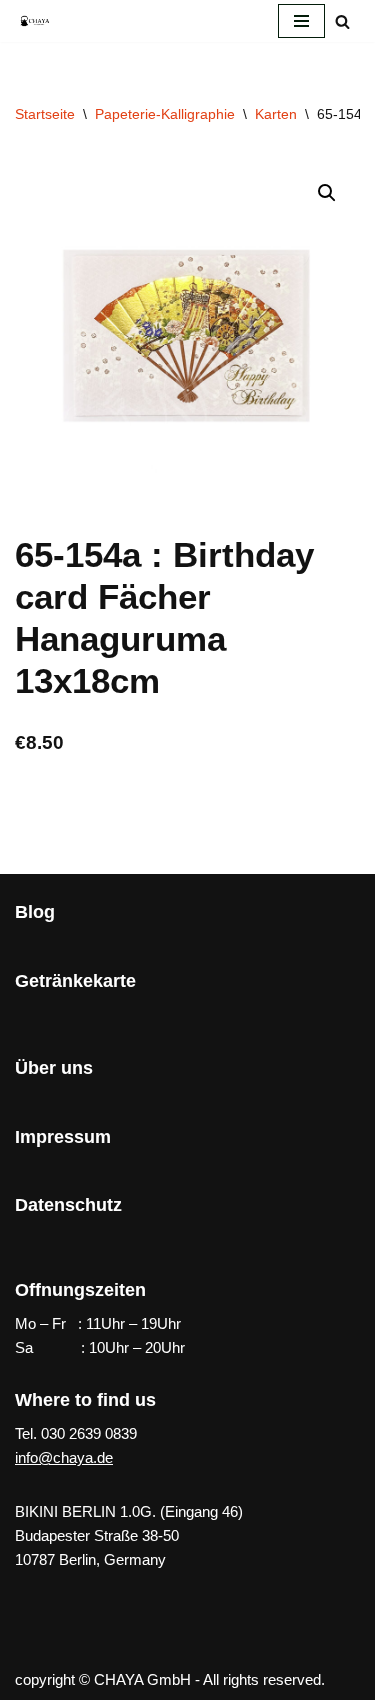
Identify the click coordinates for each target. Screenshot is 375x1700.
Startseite (45, 114)
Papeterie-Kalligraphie (165, 114)
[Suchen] (342, 21)
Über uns (54, 1068)
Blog (35, 912)
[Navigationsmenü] (301, 21)
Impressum (63, 1137)
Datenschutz (68, 1205)
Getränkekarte (75, 981)
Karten (276, 114)
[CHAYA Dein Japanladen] (35, 20)
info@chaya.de (64, 1457)
